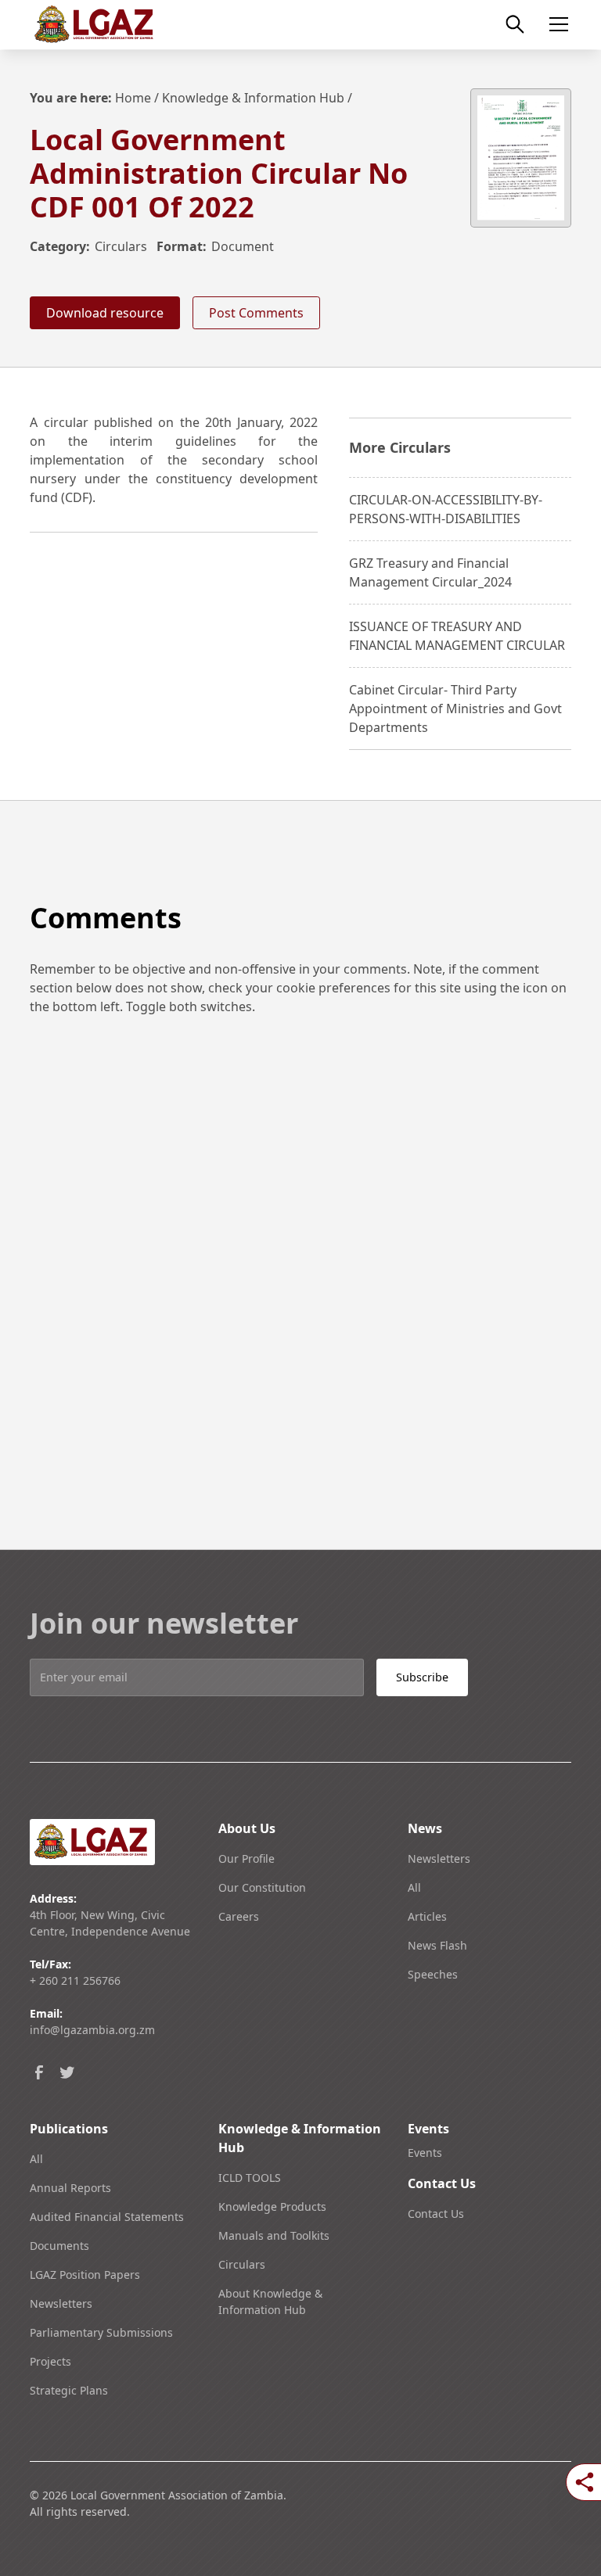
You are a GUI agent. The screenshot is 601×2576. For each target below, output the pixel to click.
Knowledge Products (272, 2206)
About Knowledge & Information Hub (270, 2302)
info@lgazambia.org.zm (92, 2030)
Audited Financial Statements (107, 2217)
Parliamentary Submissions (101, 2332)
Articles (427, 1916)
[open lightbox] (521, 158)
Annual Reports (70, 2188)
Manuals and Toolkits (274, 2235)
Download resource (105, 313)
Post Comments (256, 313)
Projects (50, 2361)
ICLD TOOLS (250, 2178)
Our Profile (247, 1858)
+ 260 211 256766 (75, 1980)
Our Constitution (262, 1887)
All (414, 1887)
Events (425, 2153)
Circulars (121, 246)
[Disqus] (300, 1255)
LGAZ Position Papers (85, 2275)
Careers (239, 1916)
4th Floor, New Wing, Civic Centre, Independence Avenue (110, 1923)
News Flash (437, 1945)
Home (133, 98)
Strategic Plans (69, 2390)
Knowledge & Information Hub (253, 98)
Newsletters (439, 1858)
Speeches (433, 1974)
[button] (556, 24)
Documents (59, 2246)
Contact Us (436, 2214)
